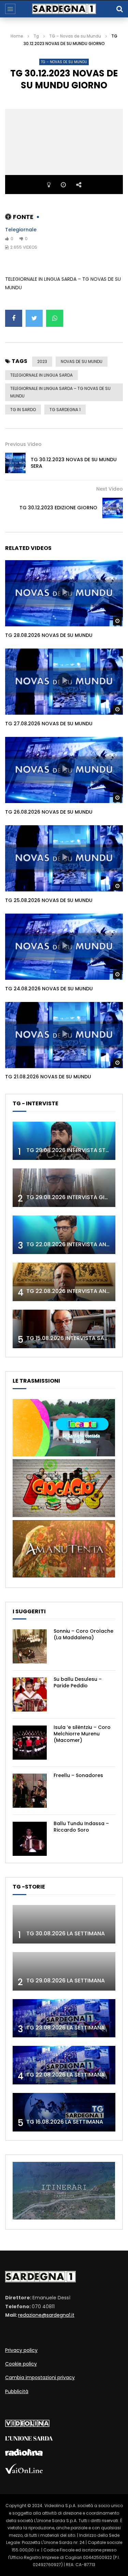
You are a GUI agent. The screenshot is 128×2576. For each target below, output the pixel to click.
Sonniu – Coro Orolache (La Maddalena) (83, 1634)
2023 (42, 361)
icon (64, 592)
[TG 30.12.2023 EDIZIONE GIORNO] (113, 508)
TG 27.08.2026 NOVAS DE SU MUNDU (49, 724)
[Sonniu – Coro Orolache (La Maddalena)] (30, 1646)
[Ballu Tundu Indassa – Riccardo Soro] (30, 1839)
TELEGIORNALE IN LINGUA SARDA (41, 375)
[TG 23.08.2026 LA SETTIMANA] (64, 2018)
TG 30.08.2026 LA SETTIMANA (66, 1933)
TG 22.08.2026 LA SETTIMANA (66, 2075)
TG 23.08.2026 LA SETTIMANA (66, 2028)
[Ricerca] (119, 9)
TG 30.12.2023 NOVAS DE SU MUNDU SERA (74, 463)
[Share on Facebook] (14, 318)
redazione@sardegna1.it (46, 2315)
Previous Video (23, 444)
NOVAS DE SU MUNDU (82, 361)
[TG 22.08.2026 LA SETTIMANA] (64, 2065)
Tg (36, 36)
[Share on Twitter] (34, 318)
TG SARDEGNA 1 (65, 410)
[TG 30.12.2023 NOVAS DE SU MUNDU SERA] (15, 463)
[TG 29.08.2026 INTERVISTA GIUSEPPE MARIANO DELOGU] (64, 1188)
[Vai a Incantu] (64, 1455)
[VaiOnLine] (24, 2472)
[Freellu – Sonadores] (30, 1791)
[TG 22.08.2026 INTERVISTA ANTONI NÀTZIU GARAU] (64, 1282)
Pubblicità (17, 2391)
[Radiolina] (24, 2454)
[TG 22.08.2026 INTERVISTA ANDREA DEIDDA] (64, 1235)
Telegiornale (21, 230)
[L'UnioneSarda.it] (29, 2439)
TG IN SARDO (23, 410)
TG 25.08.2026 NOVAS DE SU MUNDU (49, 900)
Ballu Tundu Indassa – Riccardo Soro (81, 1827)
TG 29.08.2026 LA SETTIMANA (66, 1981)
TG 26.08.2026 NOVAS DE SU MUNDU (49, 812)
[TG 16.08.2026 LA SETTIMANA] (64, 2112)
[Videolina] (27, 2425)
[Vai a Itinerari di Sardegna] (64, 2218)
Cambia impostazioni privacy (40, 2377)
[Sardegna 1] (64, 9)
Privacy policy (21, 2350)
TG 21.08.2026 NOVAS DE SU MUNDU (48, 1077)
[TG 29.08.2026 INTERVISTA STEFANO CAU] (64, 1141)
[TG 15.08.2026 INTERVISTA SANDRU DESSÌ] (64, 1329)
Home (17, 36)
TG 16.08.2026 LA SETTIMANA (65, 2122)
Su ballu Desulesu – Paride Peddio (78, 1682)
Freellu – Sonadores (78, 1775)
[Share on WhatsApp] (55, 318)
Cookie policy (21, 2364)
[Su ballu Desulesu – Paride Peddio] (30, 1694)
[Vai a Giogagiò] (64, 1515)
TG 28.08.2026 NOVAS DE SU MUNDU (49, 635)
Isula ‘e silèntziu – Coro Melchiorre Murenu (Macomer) (82, 1734)
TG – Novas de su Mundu (75, 36)
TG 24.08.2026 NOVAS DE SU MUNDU (49, 989)
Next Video (110, 489)
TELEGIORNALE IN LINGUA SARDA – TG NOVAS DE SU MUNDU (60, 392)
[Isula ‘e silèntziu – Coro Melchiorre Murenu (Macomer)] (30, 1743)
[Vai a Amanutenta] (64, 1576)
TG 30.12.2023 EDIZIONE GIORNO (58, 508)
